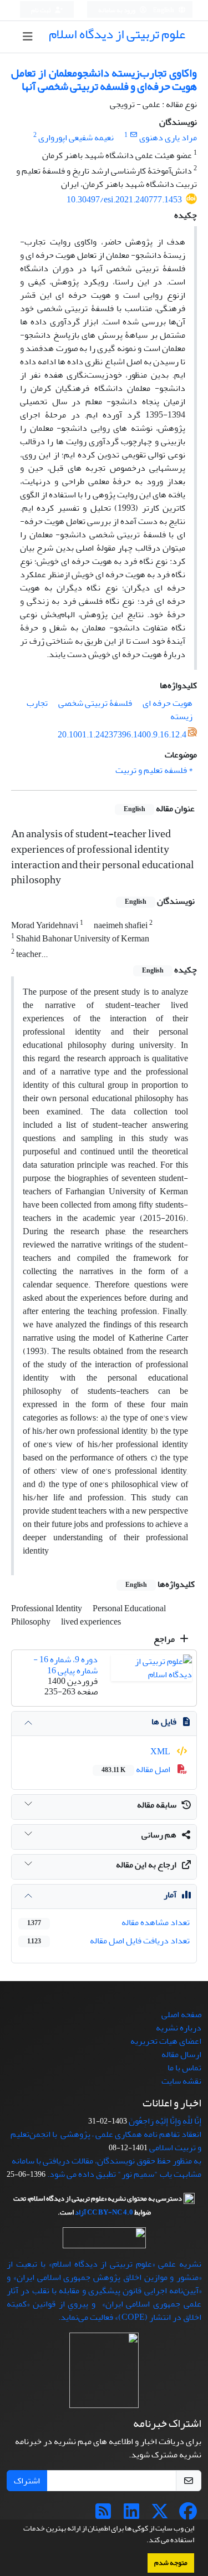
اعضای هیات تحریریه (166, 2041)
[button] (144, 2541)
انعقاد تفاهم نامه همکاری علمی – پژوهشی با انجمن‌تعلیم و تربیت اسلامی (106, 2141)
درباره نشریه (179, 2028)
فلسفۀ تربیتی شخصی (95, 703)
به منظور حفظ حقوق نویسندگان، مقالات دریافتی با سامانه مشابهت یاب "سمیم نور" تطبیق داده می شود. (106, 2167)
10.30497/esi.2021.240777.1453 (124, 200)
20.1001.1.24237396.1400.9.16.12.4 (122, 735)
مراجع (165, 1639)
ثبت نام (42, 10)
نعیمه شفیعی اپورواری (76, 138)
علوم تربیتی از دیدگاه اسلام (117, 34)
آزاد (80, 2212)
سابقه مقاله (157, 1805)
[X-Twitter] (160, 2515)
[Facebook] (188, 2515)
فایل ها (164, 1722)
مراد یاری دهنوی (168, 138)
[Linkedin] (131, 2515)
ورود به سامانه (117, 10)
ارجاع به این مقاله (146, 1865)
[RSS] (103, 2515)
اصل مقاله (137, 1769)
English (164, 10)
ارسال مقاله (181, 2054)
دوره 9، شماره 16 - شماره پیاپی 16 (65, 1665)
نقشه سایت (181, 2081)
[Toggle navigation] (27, 37)
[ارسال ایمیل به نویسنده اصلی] (133, 135)
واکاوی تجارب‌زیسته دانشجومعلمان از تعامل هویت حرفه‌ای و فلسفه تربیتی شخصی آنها (104, 80)
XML (161, 1752)
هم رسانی (159, 1835)
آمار (170, 1895)
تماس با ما (184, 2068)
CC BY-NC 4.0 (110, 2212)
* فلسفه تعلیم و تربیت (154, 770)
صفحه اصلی (181, 2014)
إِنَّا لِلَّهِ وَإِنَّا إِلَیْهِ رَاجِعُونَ (165, 2121)
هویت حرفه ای (168, 703)
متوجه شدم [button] (171, 2563)
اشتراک (27, 2481)
